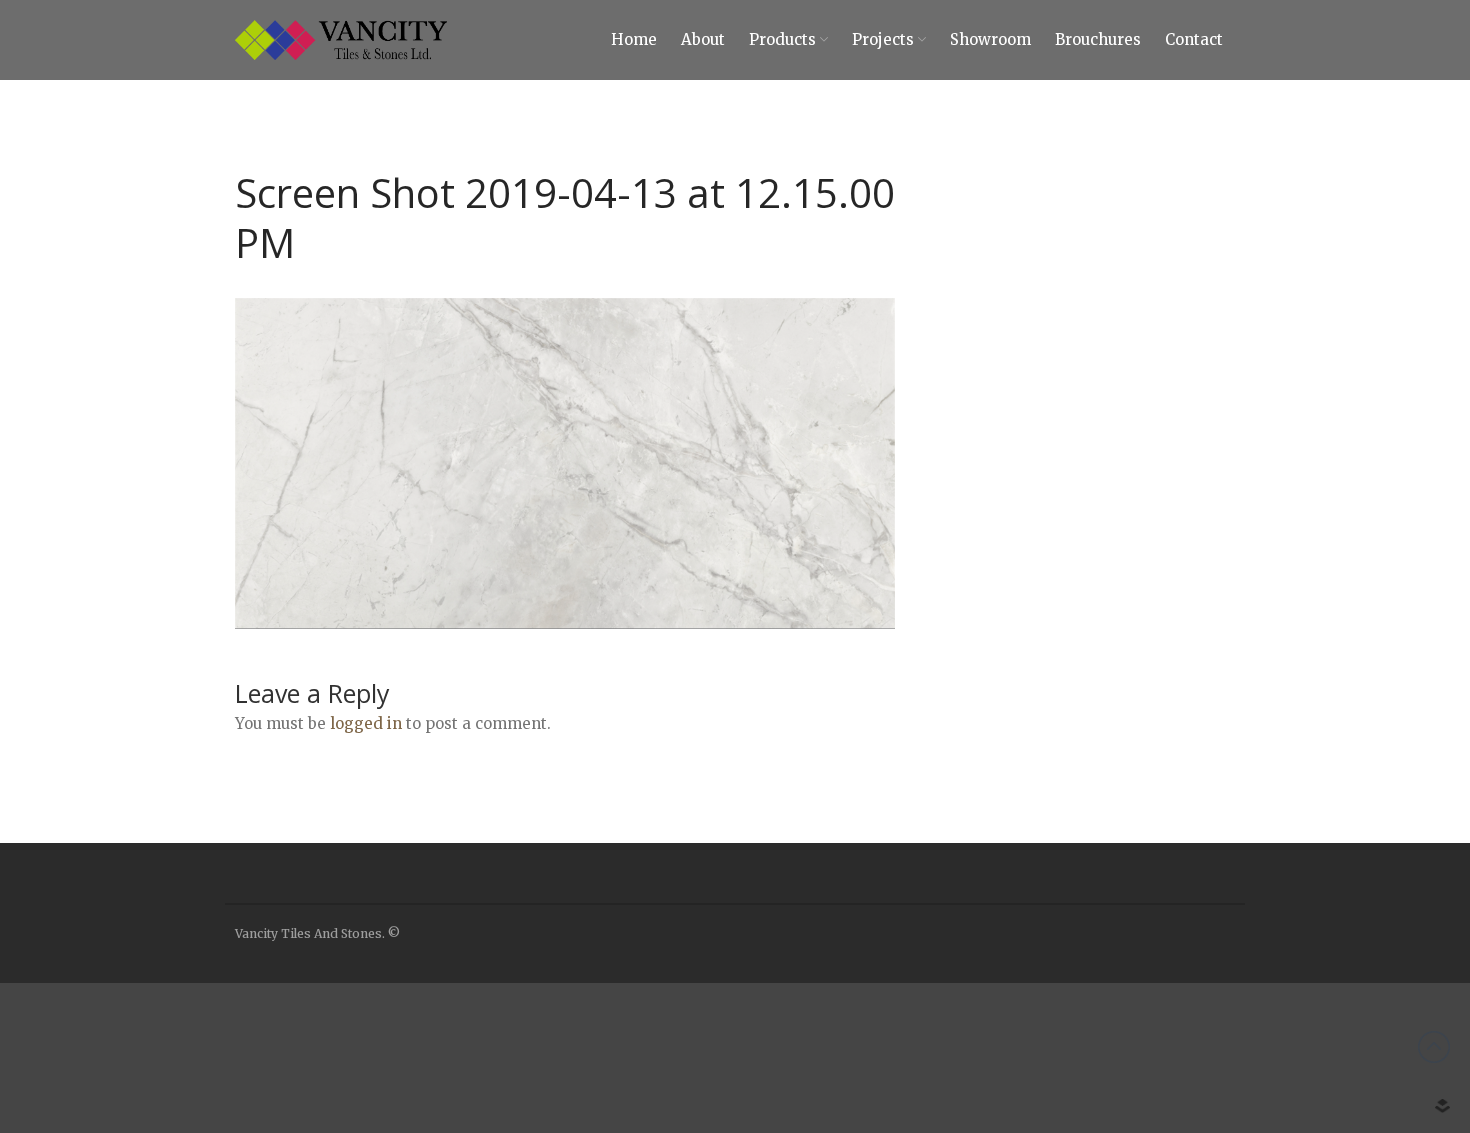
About (703, 39)
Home (634, 39)
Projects (883, 39)
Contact (1194, 39)
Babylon (1288, 1014)
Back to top (1434, 1047)
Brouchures (1098, 39)
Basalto (1286, 1043)
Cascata (1287, 1102)
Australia (1290, 984)
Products (782, 39)
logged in (366, 723)
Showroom (990, 39)
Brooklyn (1291, 1073)
